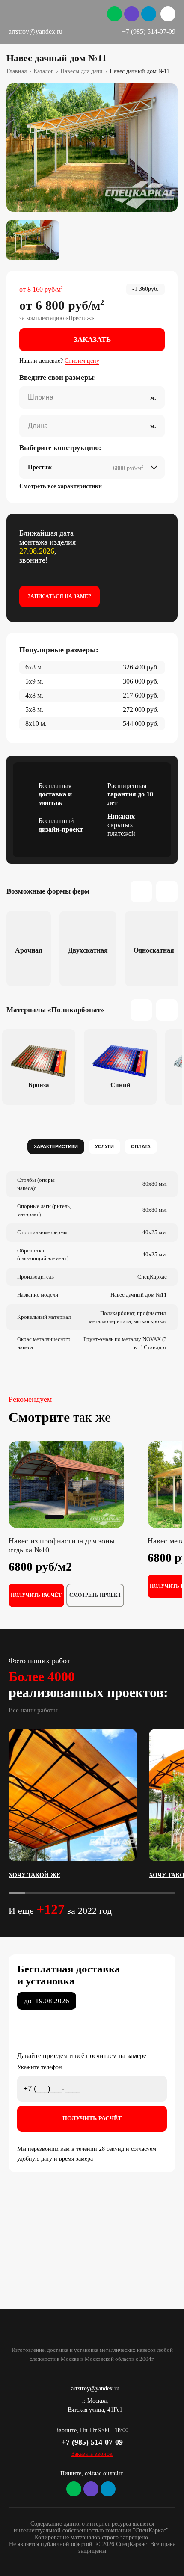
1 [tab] (54, 1517)
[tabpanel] (92, 148)
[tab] (56, 1147)
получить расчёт (36, 1595)
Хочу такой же (34, 1875)
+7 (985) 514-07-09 (149, 31)
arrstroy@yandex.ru (36, 31)
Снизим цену (82, 361)
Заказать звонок (92, 2454)
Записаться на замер (59, 596)
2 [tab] (78, 1517)
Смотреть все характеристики (61, 486)
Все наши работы (33, 1710)
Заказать (92, 339)
